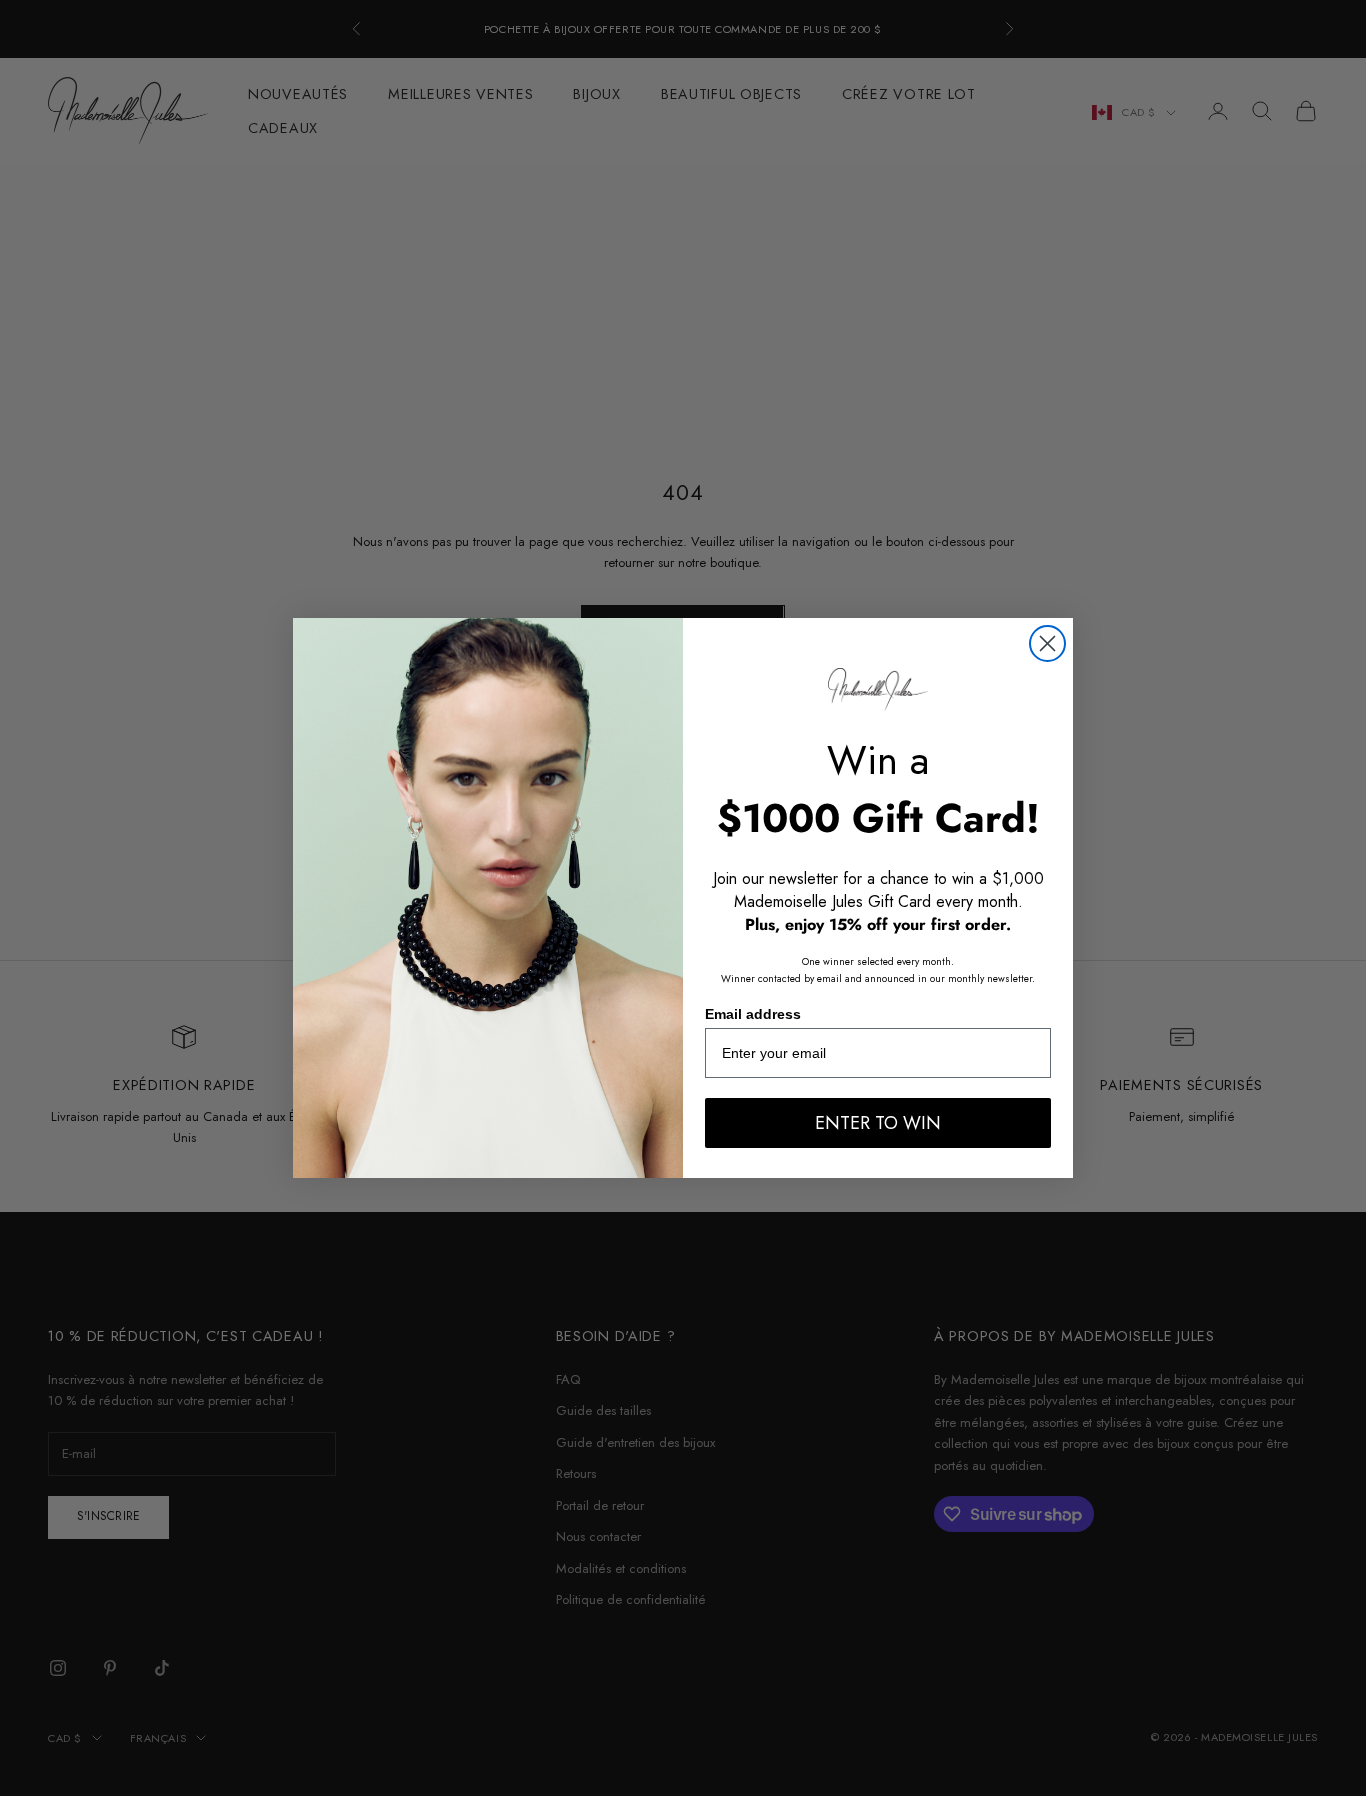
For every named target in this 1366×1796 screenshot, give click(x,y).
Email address (753, 1014)
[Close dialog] (1047, 643)
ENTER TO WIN (878, 1123)
